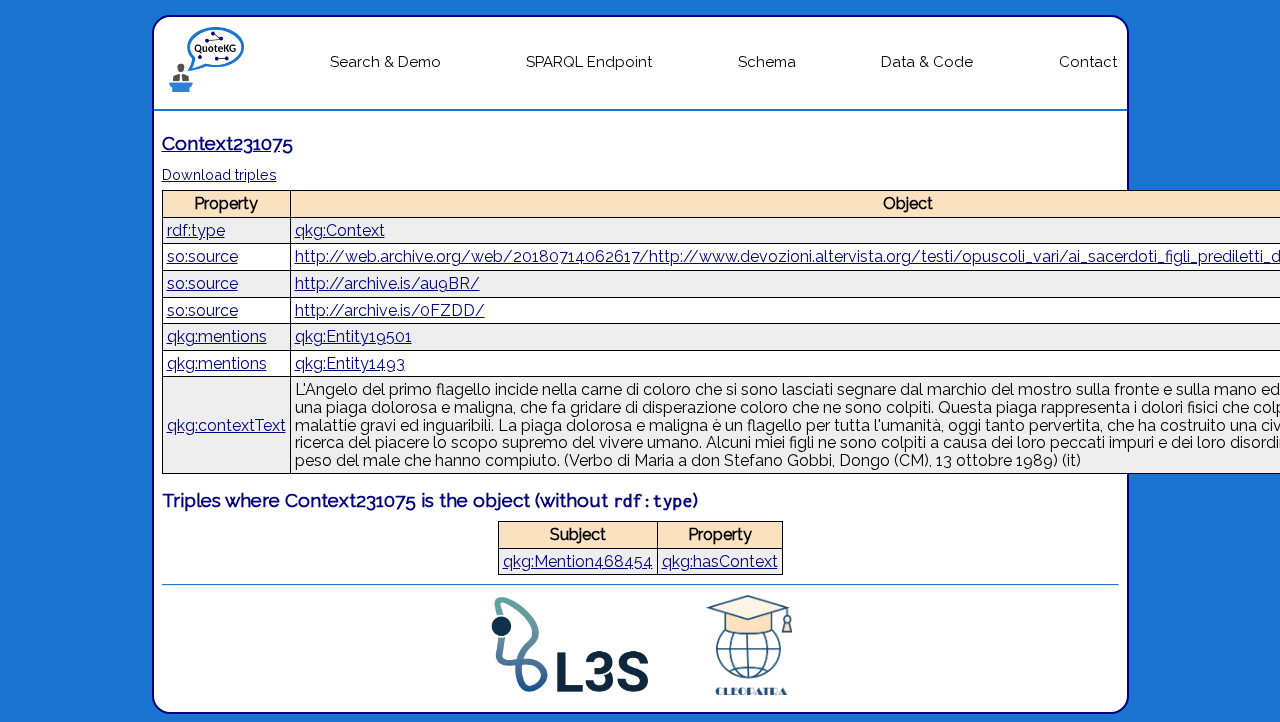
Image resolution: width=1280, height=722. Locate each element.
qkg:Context (340, 230)
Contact (1088, 62)
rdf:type (196, 230)
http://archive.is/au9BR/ (387, 283)
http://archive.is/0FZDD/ (390, 310)
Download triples (219, 174)
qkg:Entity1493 (350, 363)
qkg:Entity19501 (353, 336)
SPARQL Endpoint (589, 62)
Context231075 (227, 143)
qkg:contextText (226, 425)
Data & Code (927, 62)
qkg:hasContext (720, 561)
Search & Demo (385, 62)
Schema (767, 62)
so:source (202, 256)
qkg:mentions (217, 336)
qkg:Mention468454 (578, 561)
